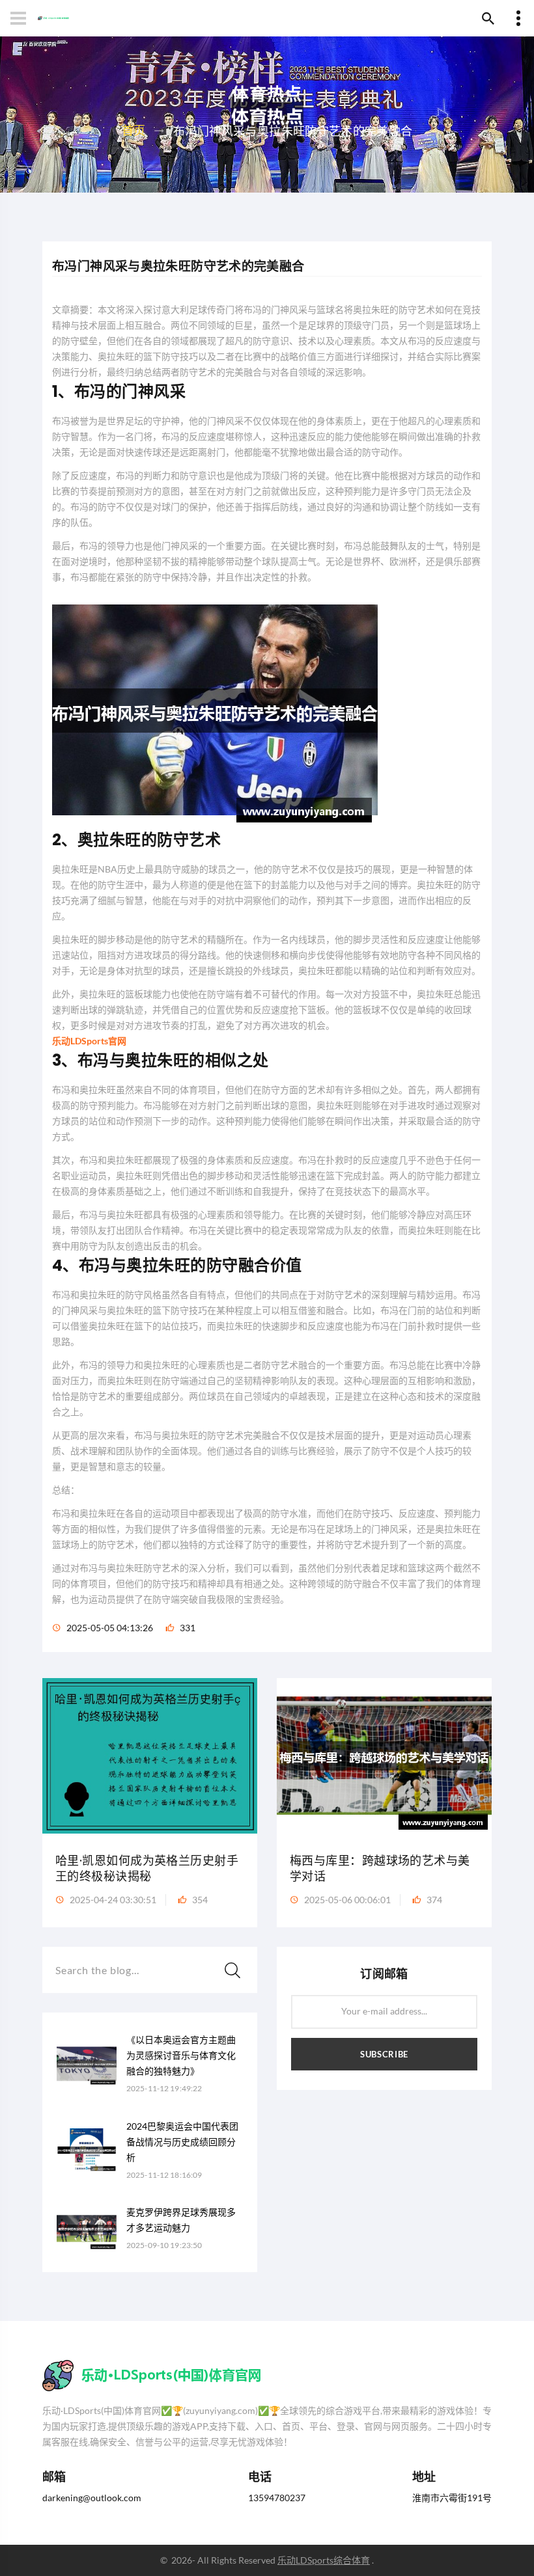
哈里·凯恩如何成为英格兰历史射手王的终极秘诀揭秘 (147, 1868)
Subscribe (384, 2054)
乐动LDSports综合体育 (324, 2560)
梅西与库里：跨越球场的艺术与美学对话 (380, 1868)
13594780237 (277, 2498)
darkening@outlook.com (92, 2498)
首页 (134, 130)
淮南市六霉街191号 (452, 2498)
